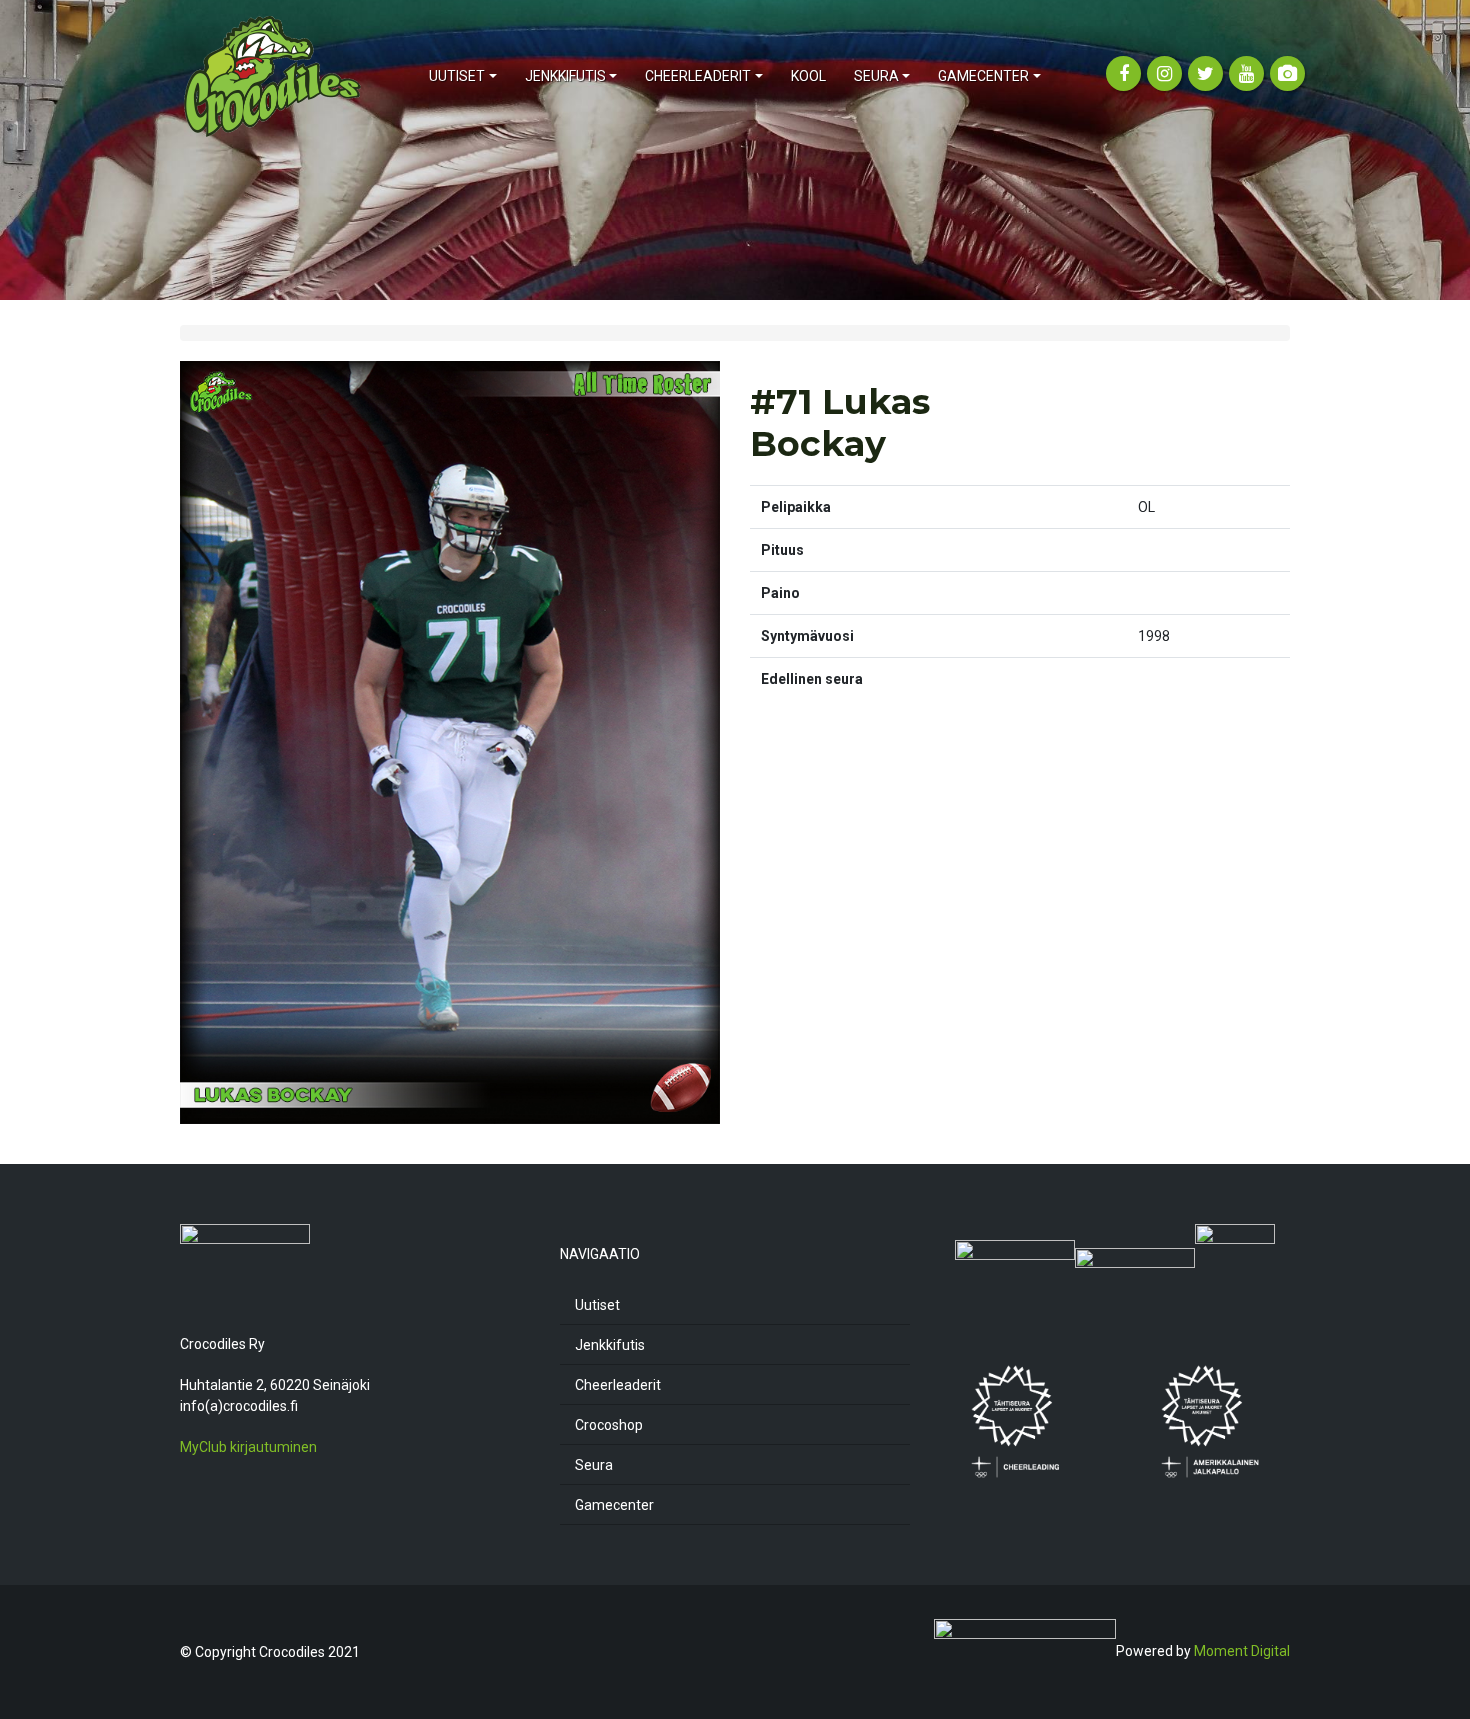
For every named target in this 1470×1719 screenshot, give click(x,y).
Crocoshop (609, 1425)
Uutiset (597, 1305)
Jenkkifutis (610, 1345)
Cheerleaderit (618, 1385)
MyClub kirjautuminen (248, 1447)
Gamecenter (614, 1505)
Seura (594, 1465)
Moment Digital (1242, 1651)
